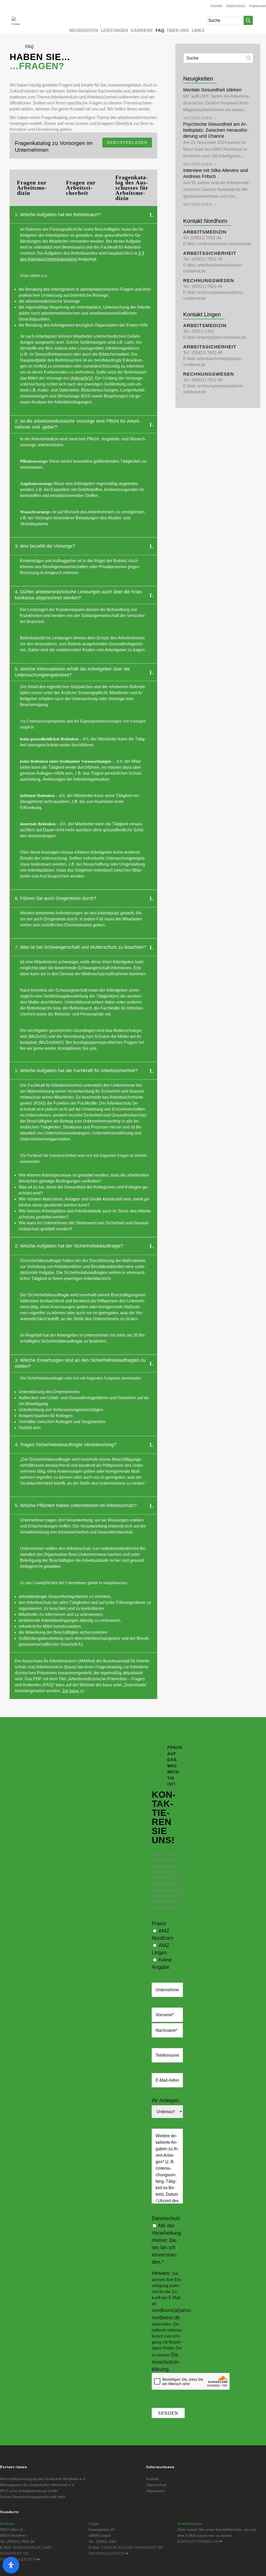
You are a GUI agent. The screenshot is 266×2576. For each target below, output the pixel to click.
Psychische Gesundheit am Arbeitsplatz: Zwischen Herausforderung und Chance (216, 130)
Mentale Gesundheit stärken (212, 90)
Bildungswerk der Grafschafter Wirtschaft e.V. (37, 2485)
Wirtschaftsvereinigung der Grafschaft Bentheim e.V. (43, 2479)
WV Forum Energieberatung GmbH (29, 2491)
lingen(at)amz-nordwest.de (222, 337)
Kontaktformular (198, 2542)
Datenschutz (236, 6)
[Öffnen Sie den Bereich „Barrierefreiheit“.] (11, 2565)
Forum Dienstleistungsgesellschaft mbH (33, 2497)
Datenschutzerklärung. (166, 2362)
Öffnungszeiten (18, 2560)
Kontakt (217, 6)
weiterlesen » (200, 118)
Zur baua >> (73, 1691)
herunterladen (127, 142)
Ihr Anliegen (165, 2100)
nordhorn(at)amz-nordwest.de (224, 244)
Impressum (258, 6)
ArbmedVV (82, 378)
